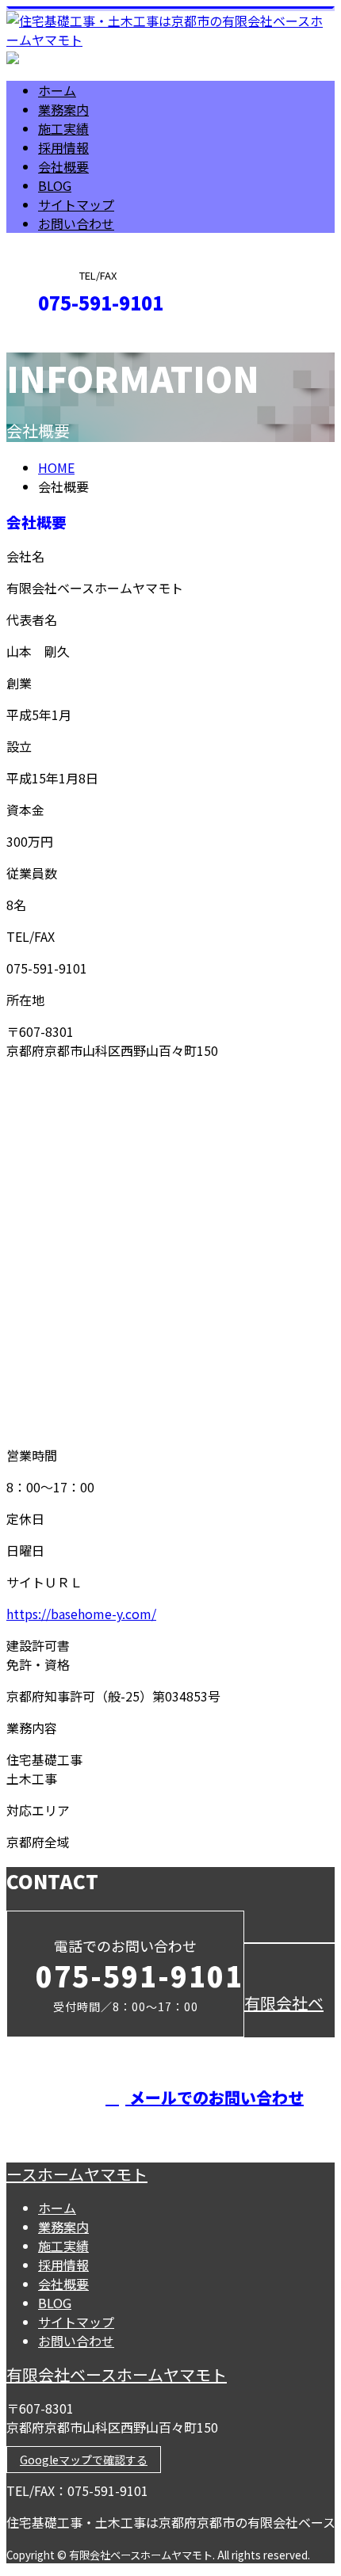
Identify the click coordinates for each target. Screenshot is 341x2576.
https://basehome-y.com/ (81, 1614)
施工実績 (63, 128)
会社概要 (63, 166)
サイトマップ (76, 204)
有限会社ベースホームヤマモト (117, 2374)
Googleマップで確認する (84, 2460)
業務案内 (63, 109)
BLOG (55, 185)
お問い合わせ (76, 223)
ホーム (57, 90)
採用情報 (63, 147)
